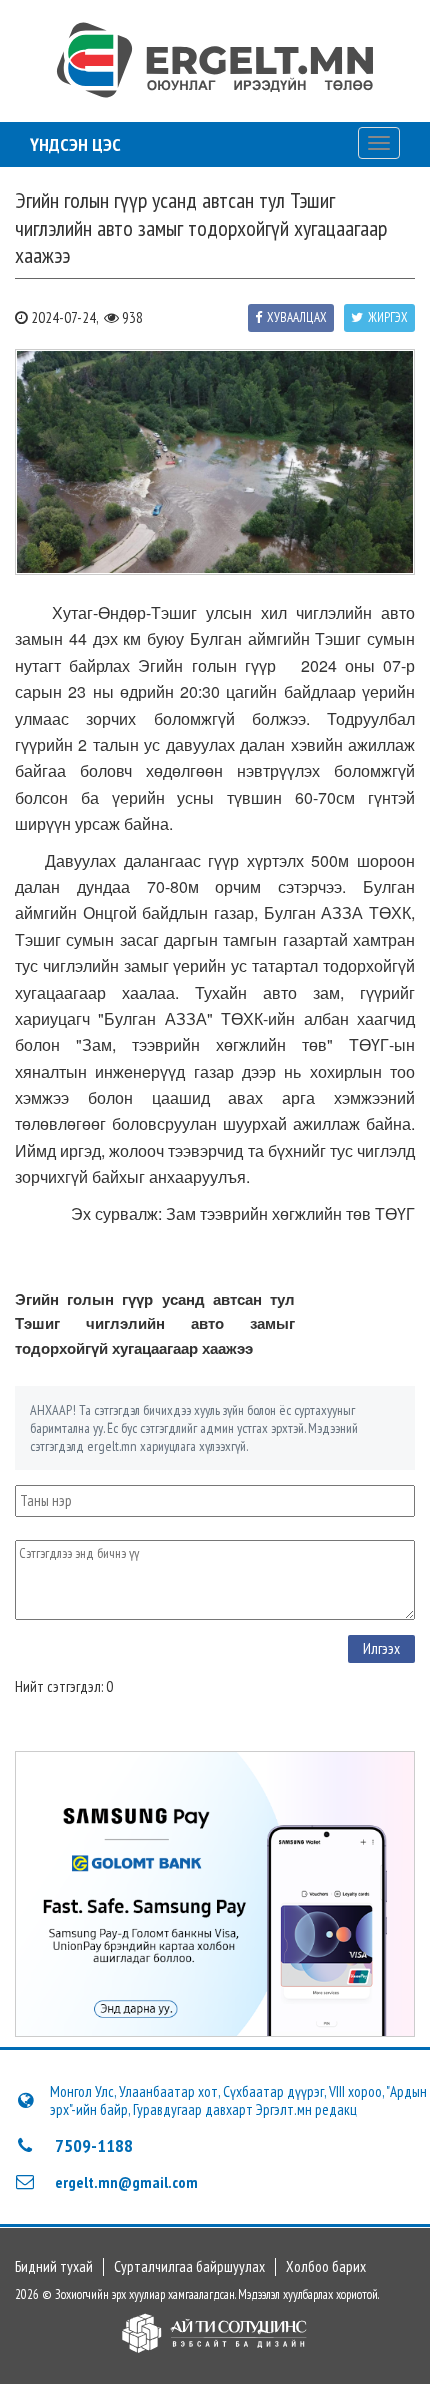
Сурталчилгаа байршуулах (189, 2267)
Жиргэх (388, 317)
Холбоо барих (326, 2267)
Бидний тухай (54, 2267)
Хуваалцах (297, 317)
